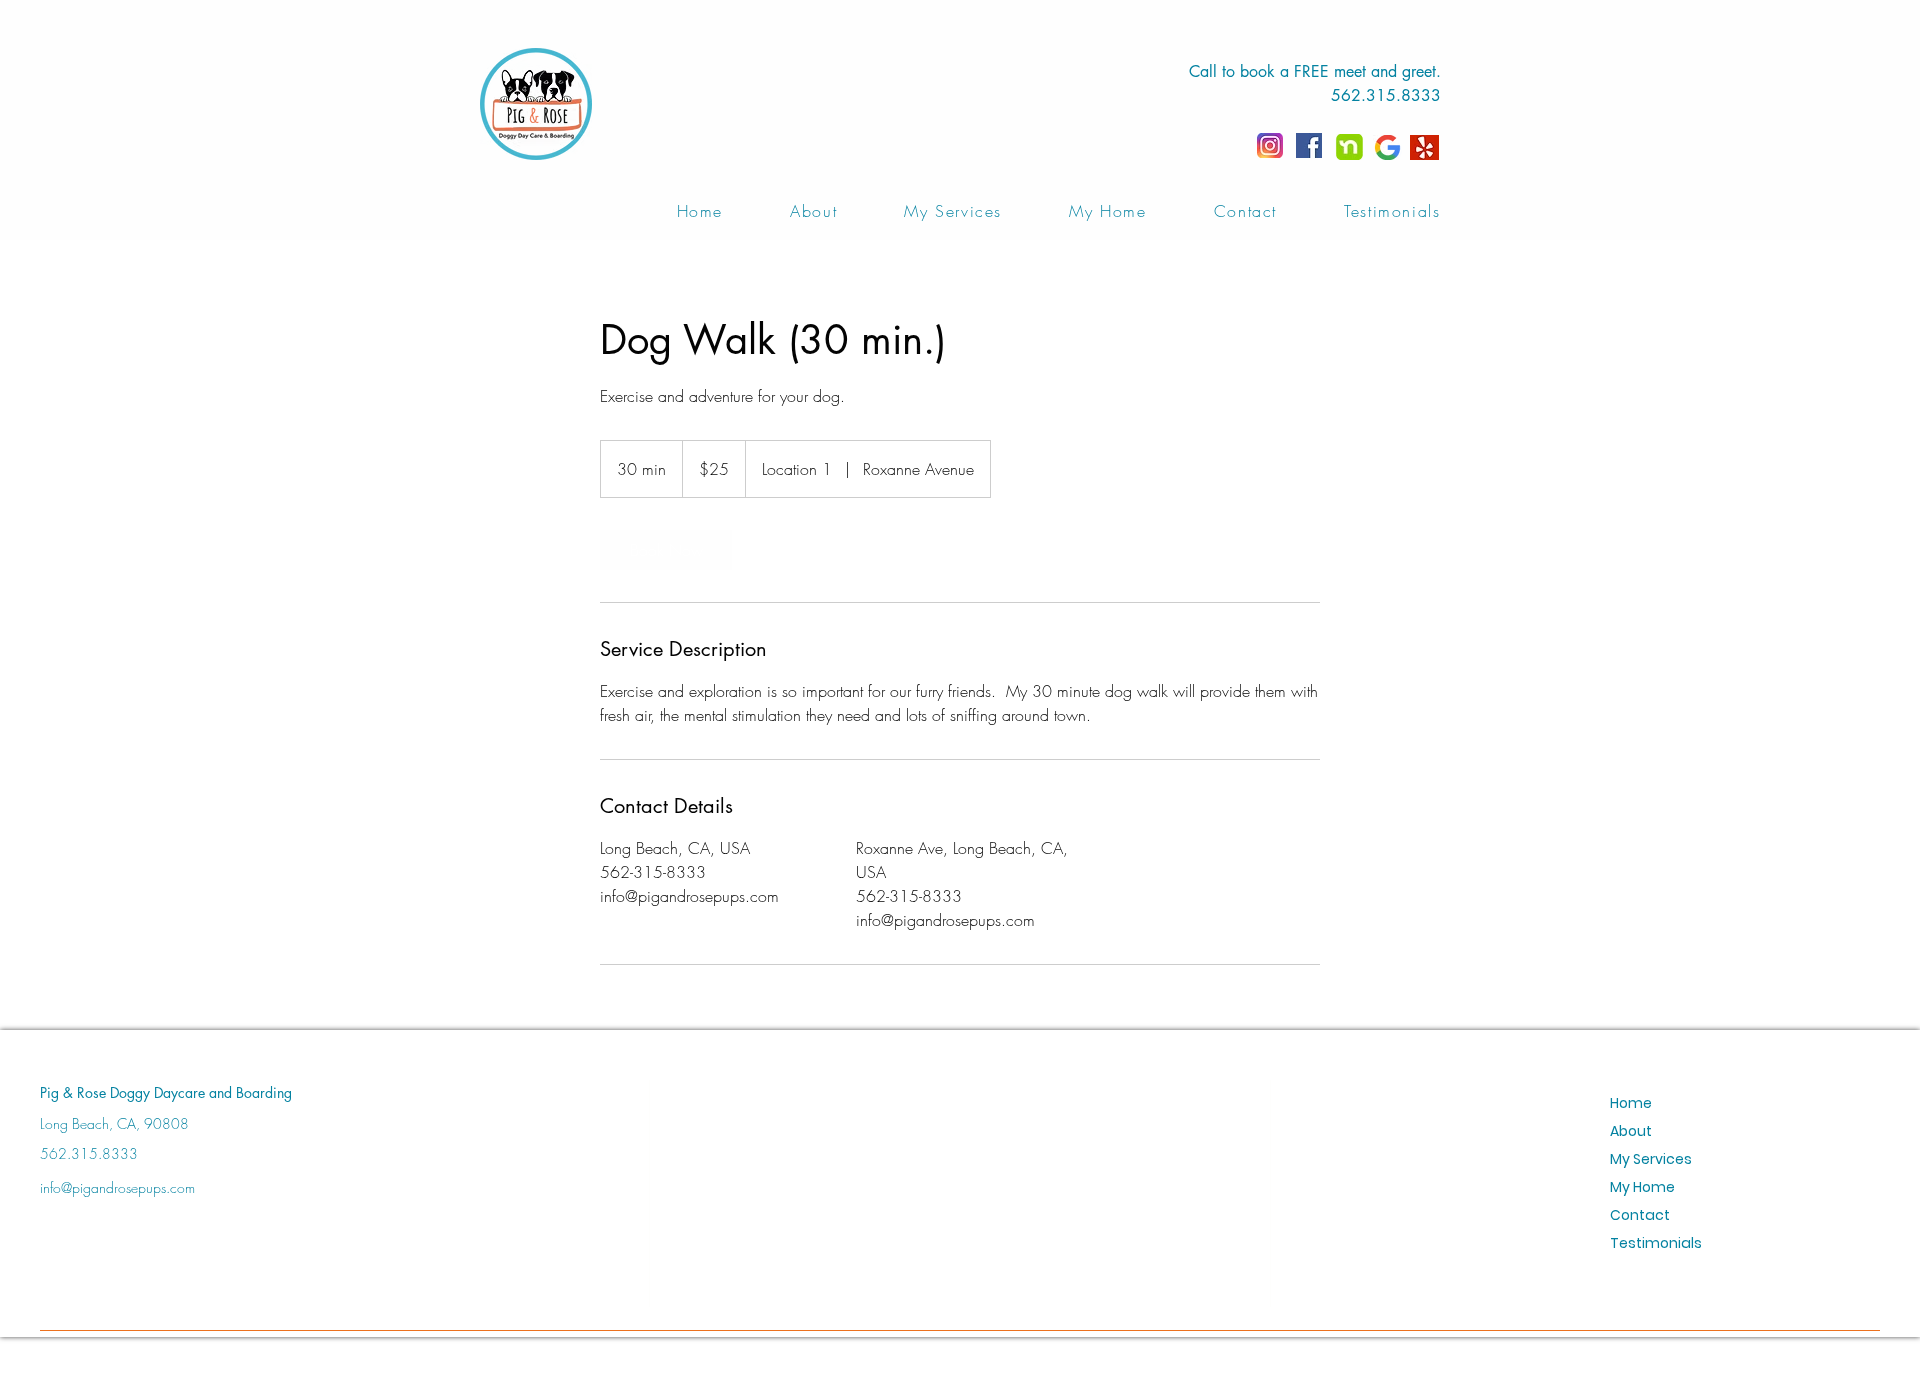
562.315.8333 (1386, 95)
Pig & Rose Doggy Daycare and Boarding (166, 1092)
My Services (1651, 1159)
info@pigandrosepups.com (117, 1187)
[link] (666, 550)
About (1631, 1131)
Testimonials (1656, 1243)
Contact (1640, 1215)
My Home (1642, 1187)
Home (1631, 1103)
